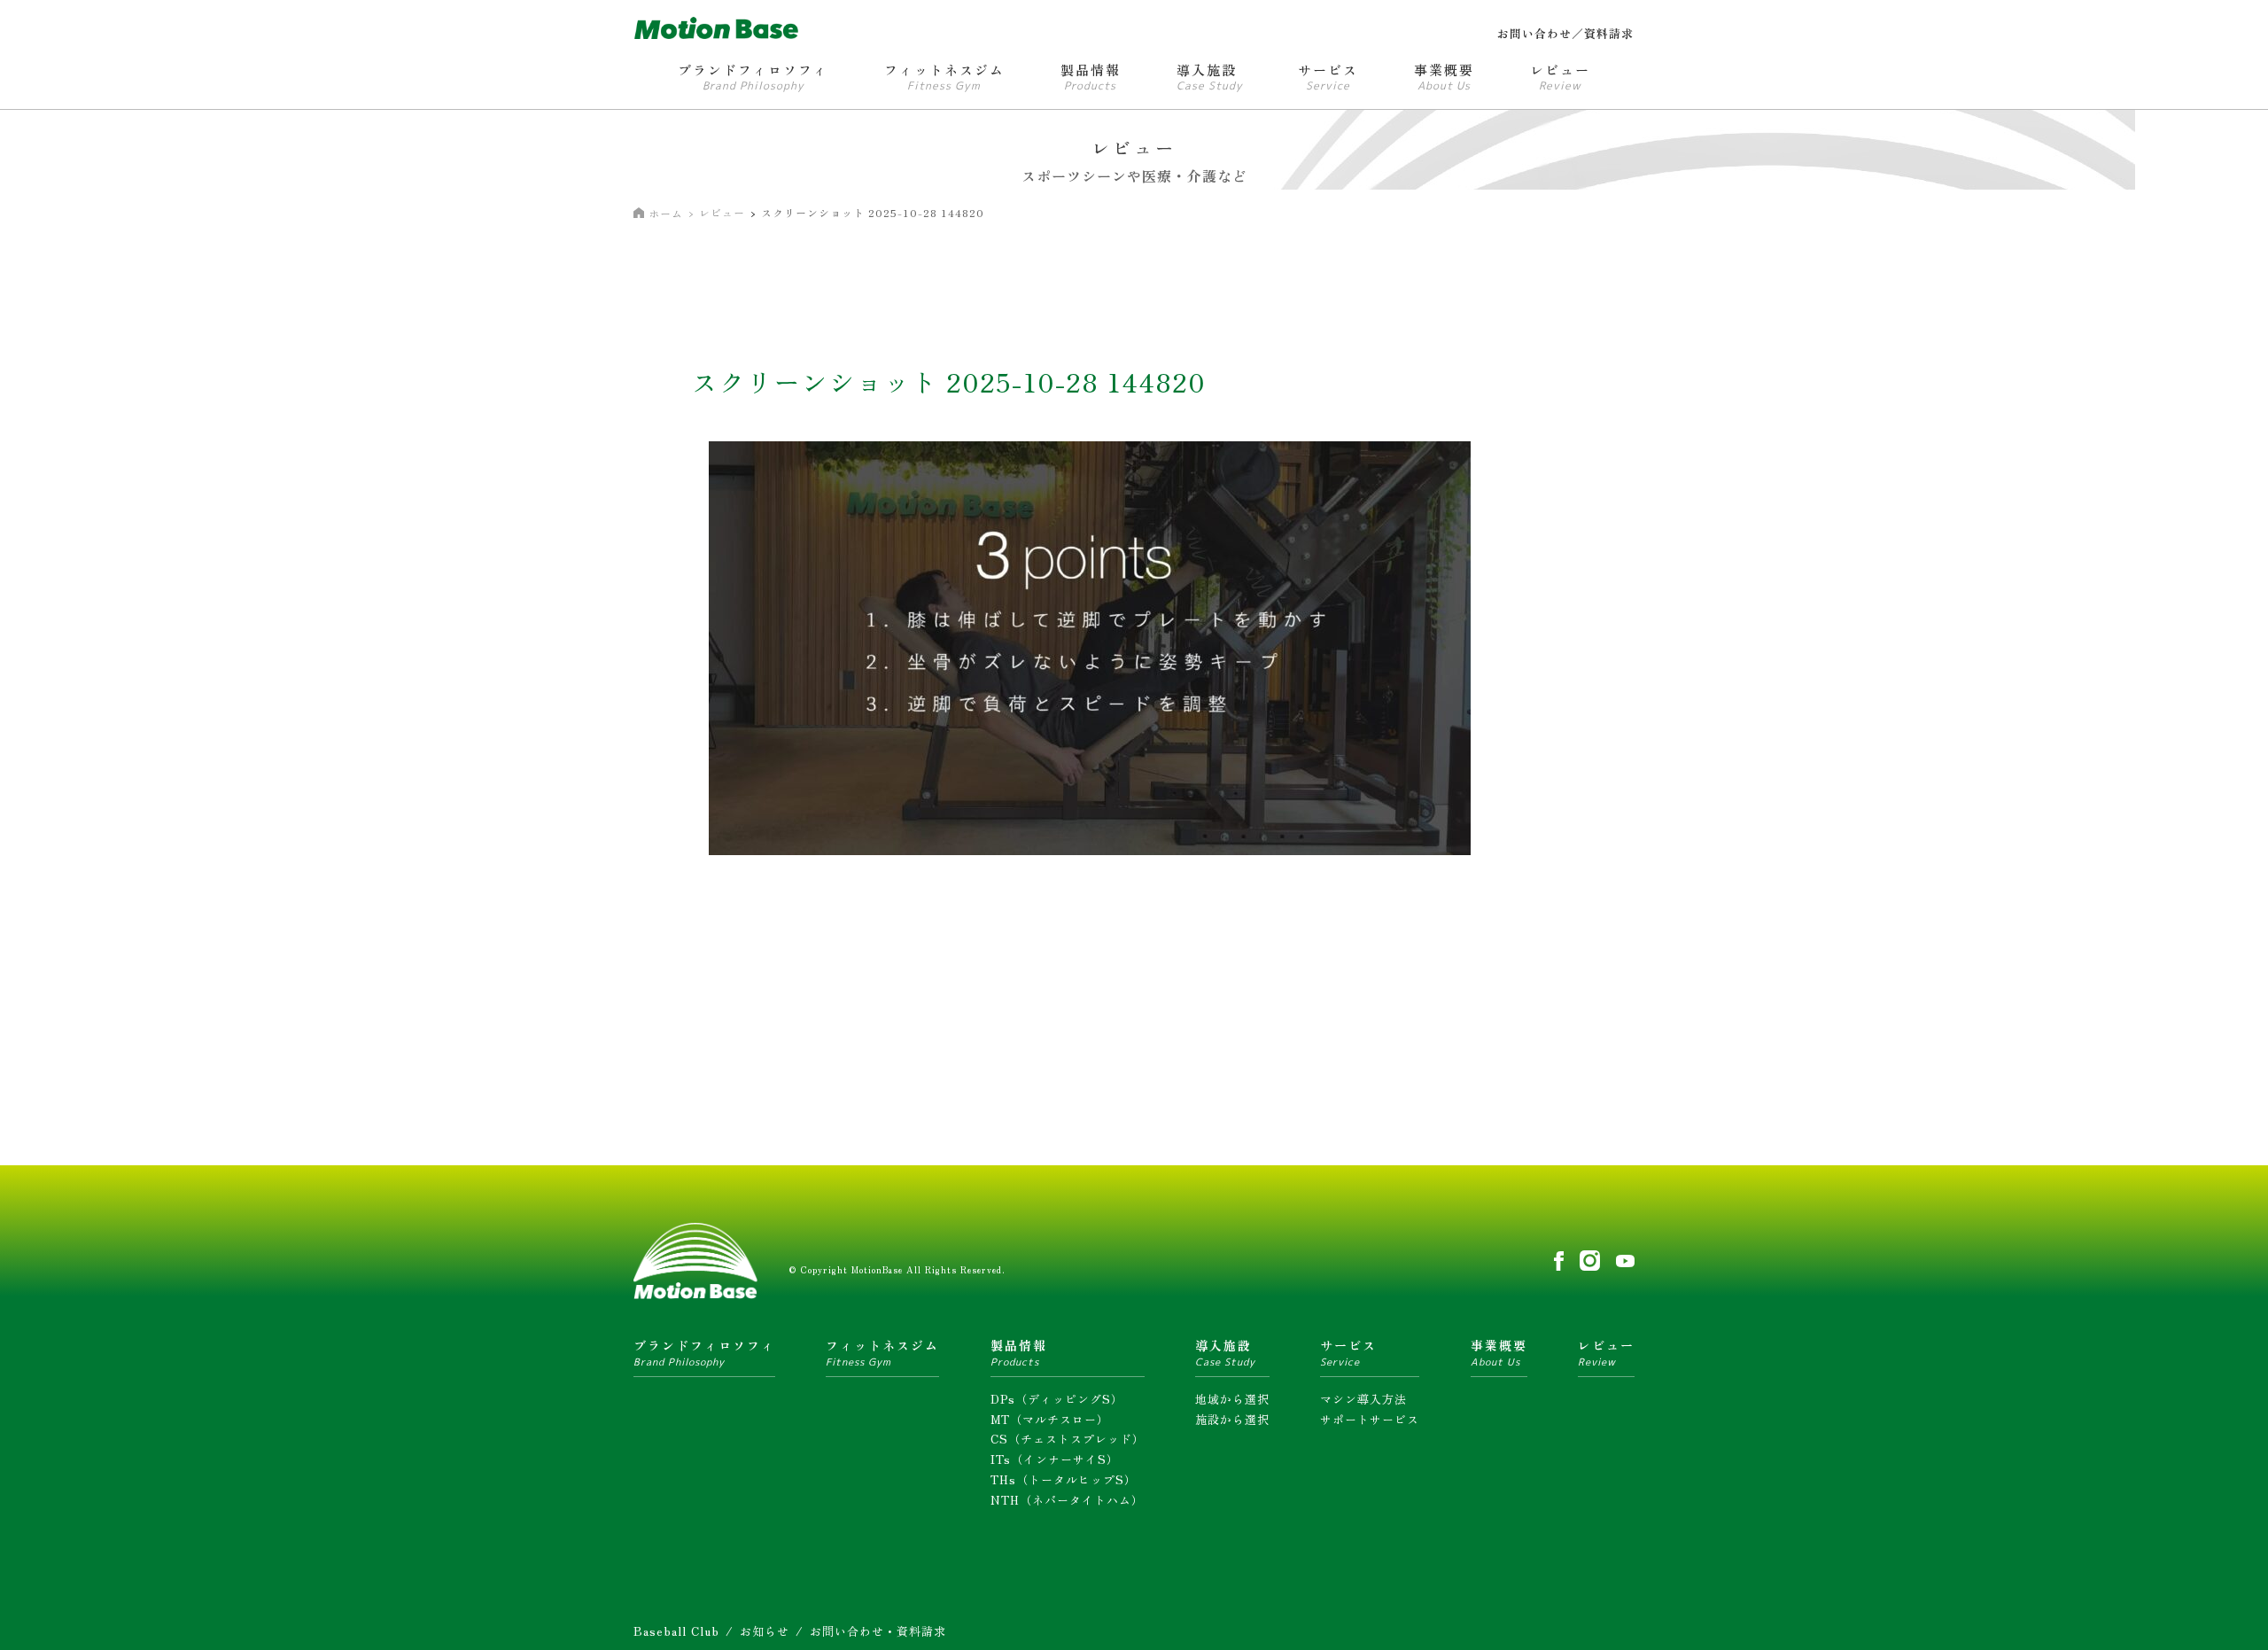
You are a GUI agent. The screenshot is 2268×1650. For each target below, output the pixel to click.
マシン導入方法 (1363, 1399)
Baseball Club (676, 1631)
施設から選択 (1232, 1419)
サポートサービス (1370, 1419)
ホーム (666, 213)
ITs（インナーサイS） (1055, 1459)
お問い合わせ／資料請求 (1565, 33)
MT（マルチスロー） (1050, 1419)
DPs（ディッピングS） (1057, 1399)
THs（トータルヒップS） (1064, 1479)
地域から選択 (1232, 1399)
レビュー (722, 212)
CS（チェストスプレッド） (1068, 1439)
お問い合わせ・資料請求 (878, 1631)
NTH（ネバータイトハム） (1067, 1500)
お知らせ (765, 1631)
